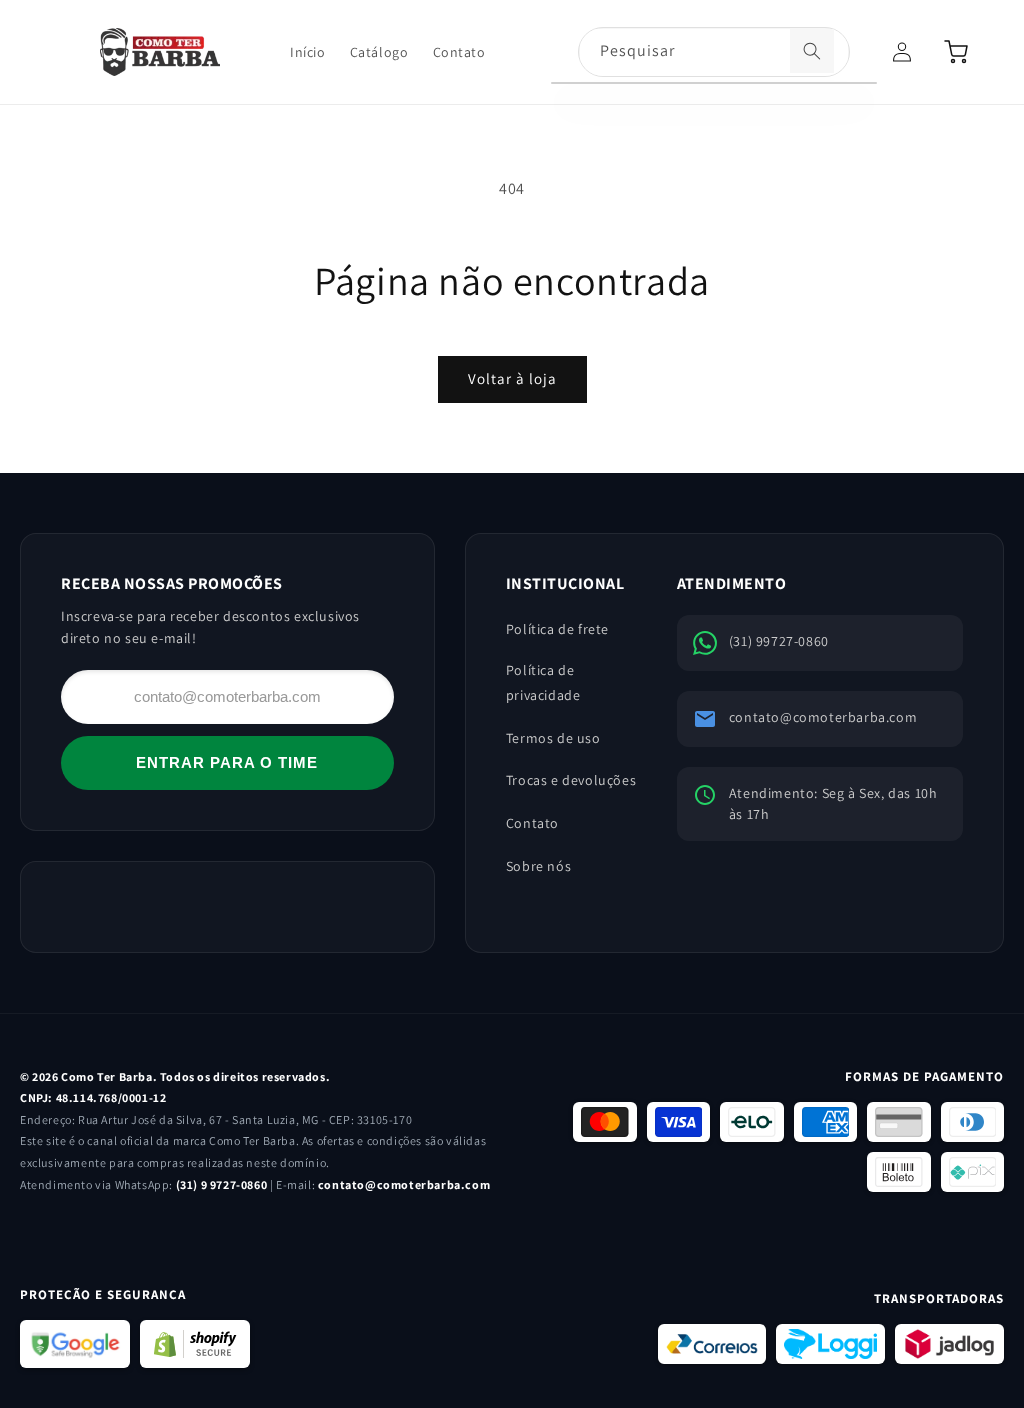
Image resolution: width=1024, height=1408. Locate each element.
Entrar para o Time (227, 762)
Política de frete (557, 629)
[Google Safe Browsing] (75, 1344)
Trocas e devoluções (571, 780)
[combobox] (714, 53)
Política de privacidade (543, 682)
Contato (532, 823)
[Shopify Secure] (195, 1344)
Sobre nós (538, 866)
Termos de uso (553, 738)
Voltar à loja (512, 378)
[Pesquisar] (812, 51)
